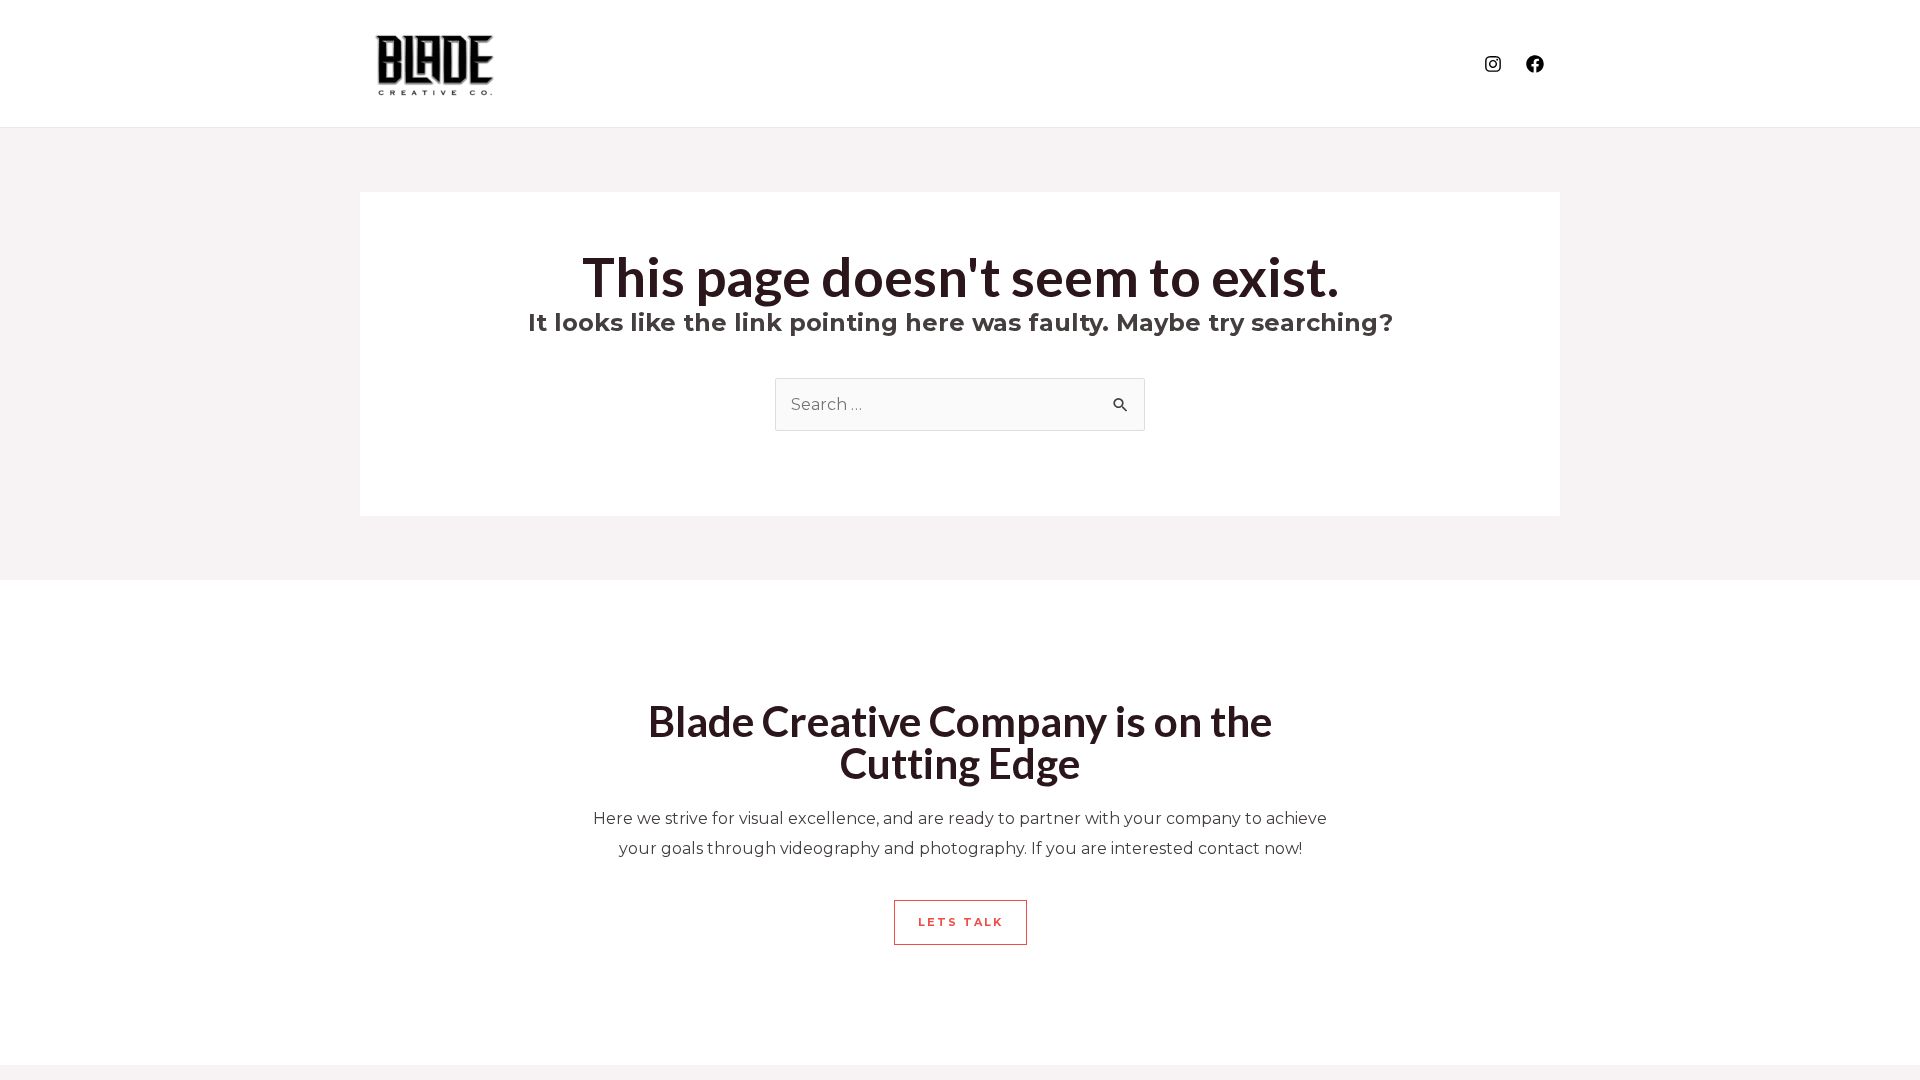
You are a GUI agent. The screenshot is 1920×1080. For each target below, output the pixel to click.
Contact (1419, 63)
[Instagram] (1493, 64)
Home (1269, 63)
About (1338, 63)
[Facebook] (1535, 64)
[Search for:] (960, 404)
